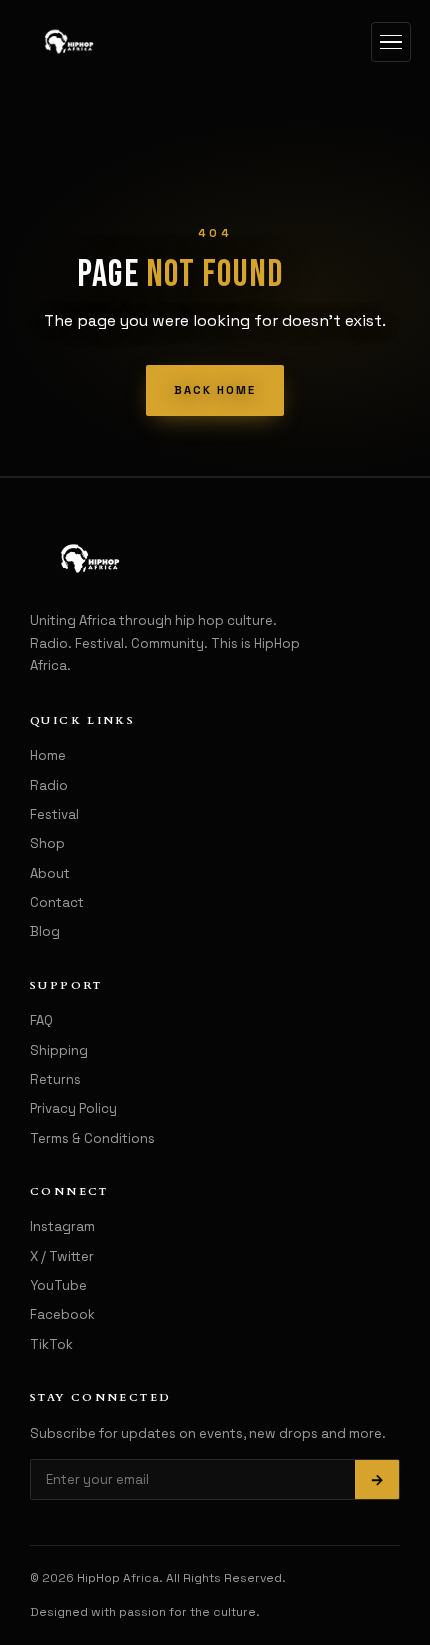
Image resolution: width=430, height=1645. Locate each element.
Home (48, 755)
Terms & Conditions (92, 1138)
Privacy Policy (73, 1108)
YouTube (58, 1285)
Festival (54, 814)
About (50, 873)
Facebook (62, 1314)
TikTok (51, 1344)
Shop (47, 843)
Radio (49, 785)
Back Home (215, 390)
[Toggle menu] (391, 42)
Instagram (62, 1226)
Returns (55, 1079)
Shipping (59, 1050)
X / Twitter (62, 1256)
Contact (57, 902)
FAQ (41, 1020)
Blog (45, 931)
